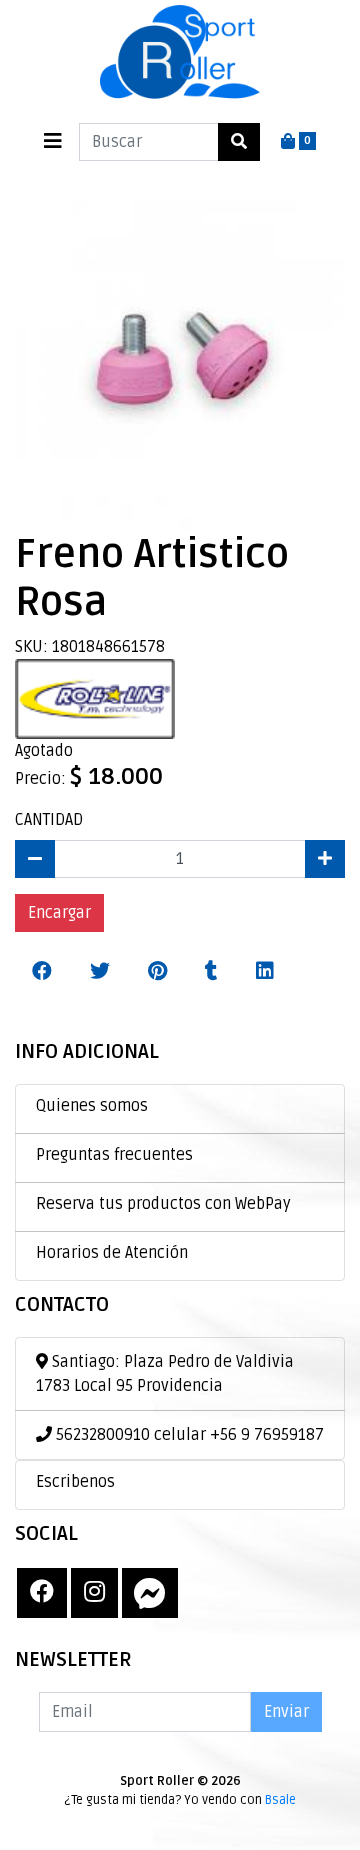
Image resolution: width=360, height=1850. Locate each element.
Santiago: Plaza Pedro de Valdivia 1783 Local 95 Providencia (165, 1374)
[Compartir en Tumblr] (211, 972)
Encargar (59, 913)
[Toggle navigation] (53, 141)
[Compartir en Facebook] (42, 972)
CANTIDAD (49, 820)
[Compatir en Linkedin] (265, 972)
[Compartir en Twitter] (100, 972)
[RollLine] (95, 698)
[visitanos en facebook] (42, 1593)
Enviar (286, 1712)
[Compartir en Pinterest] (157, 972)
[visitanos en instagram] (94, 1593)
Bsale (280, 1800)
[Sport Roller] (180, 53)
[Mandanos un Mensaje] (150, 1593)
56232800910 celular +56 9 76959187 (188, 1435)
